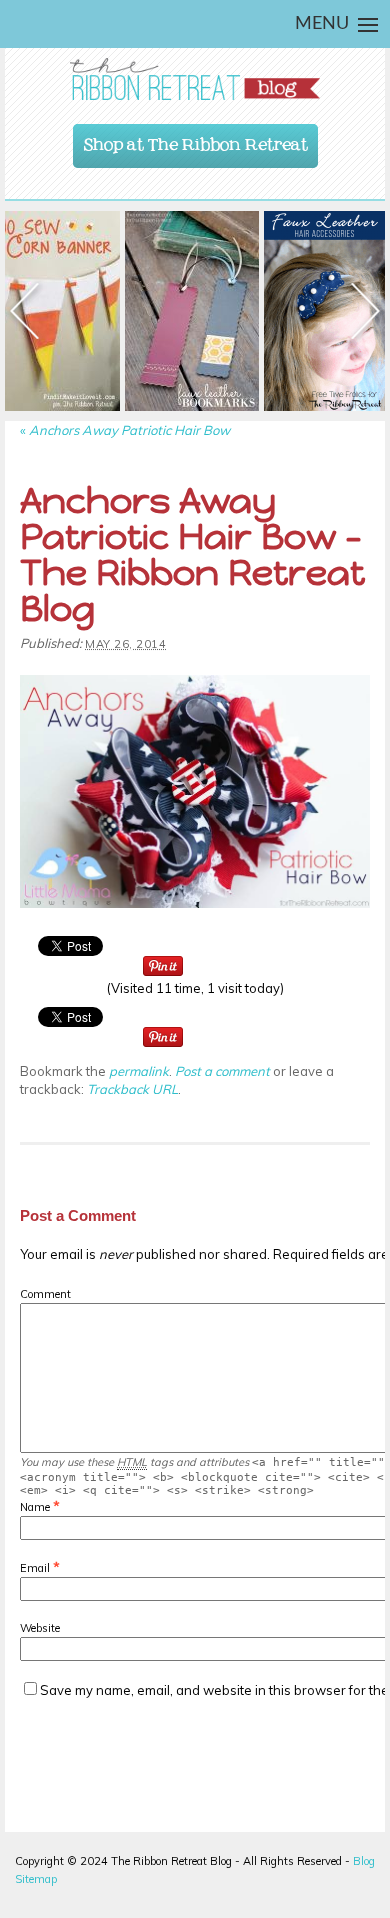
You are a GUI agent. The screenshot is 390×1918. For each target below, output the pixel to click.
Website (40, 1628)
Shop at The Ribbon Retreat (196, 140)
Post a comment (222, 1071)
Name (35, 1507)
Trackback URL (132, 1089)
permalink (139, 1071)
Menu (322, 24)
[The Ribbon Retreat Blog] (195, 79)
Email (35, 1568)
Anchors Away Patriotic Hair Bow (125, 430)
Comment (45, 1294)
